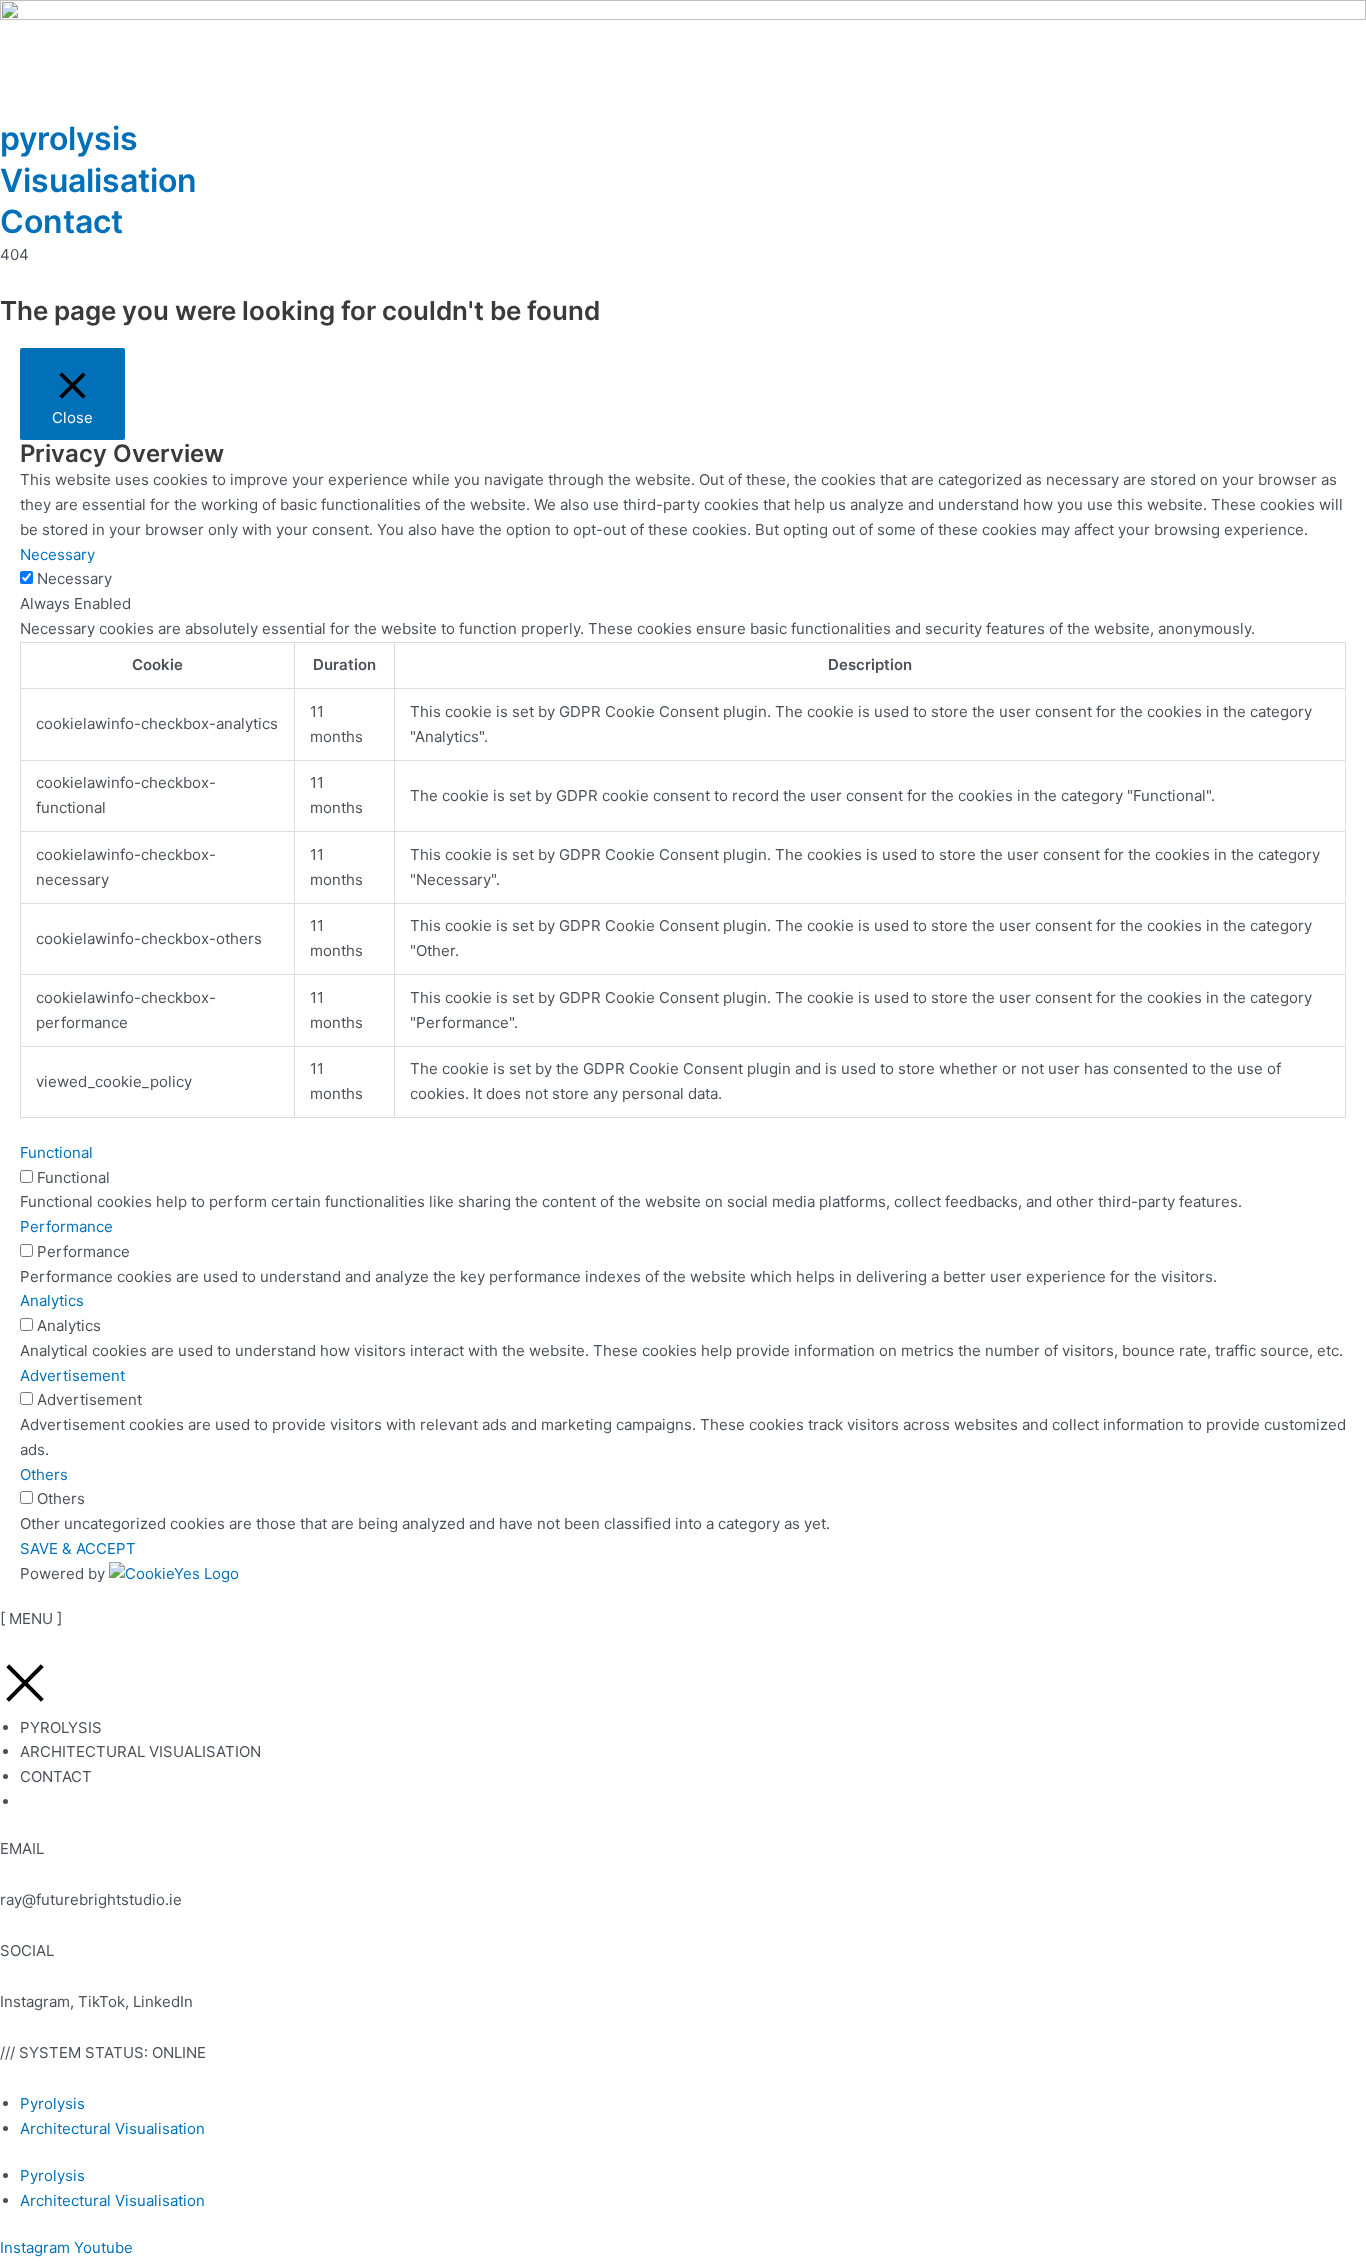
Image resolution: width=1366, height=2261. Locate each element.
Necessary (74, 578)
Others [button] (44, 1474)
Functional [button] (56, 1152)
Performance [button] (66, 1226)
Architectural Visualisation (112, 2128)
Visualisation (98, 180)
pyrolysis (69, 138)
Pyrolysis (52, 2103)
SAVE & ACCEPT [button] (78, 1548)
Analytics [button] (52, 1300)
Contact (61, 221)
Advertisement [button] (72, 1375)
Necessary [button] (57, 554)
